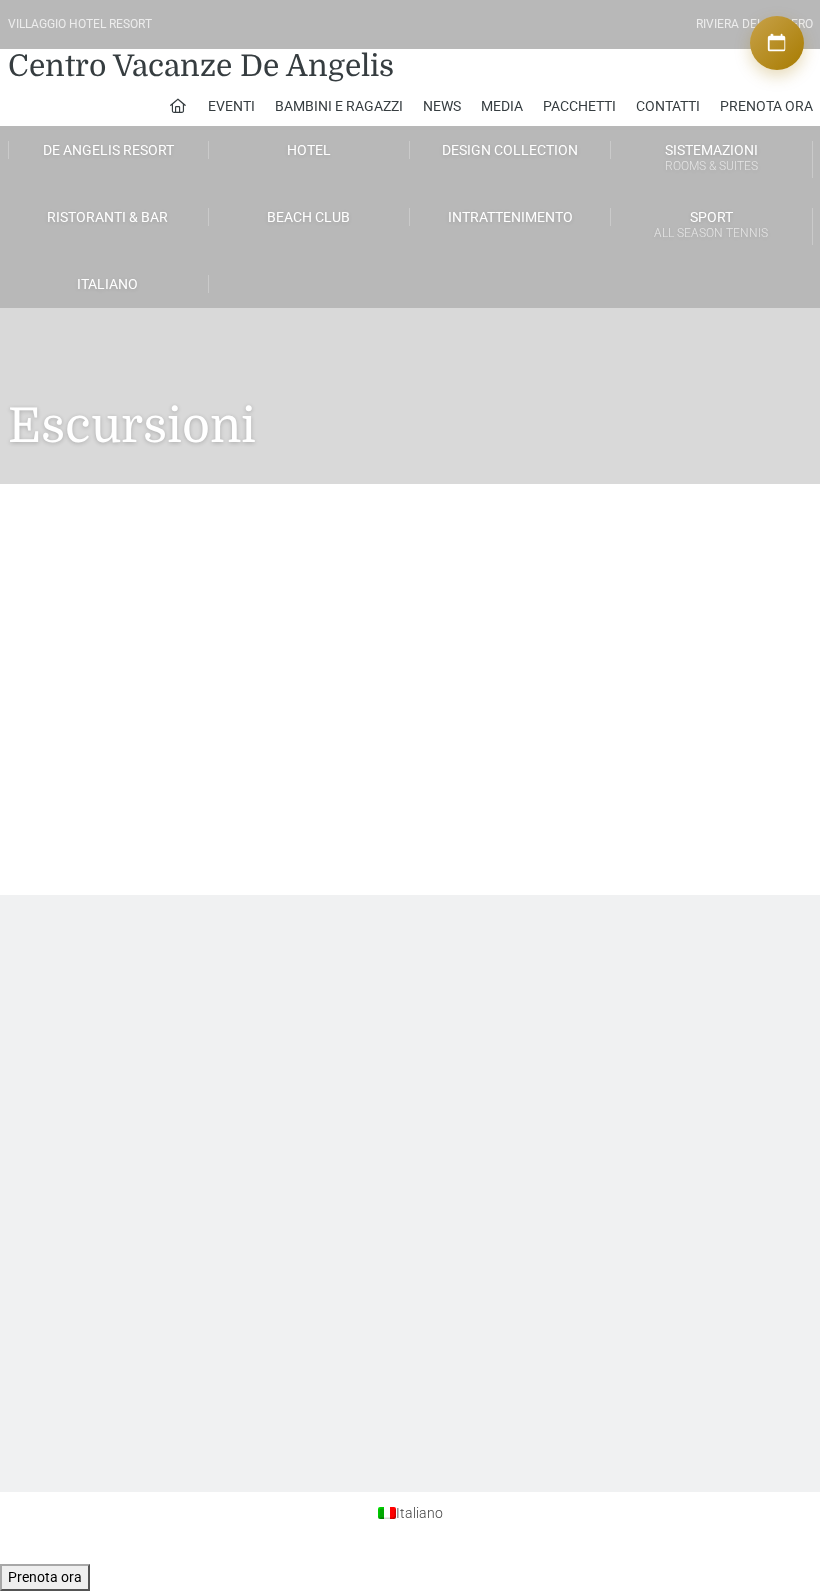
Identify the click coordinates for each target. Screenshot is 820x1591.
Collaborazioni (456, 1041)
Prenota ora (45, 1577)
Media (502, 106)
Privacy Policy (631, 1005)
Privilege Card (454, 1059)
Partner (437, 1023)
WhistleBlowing (104, 1204)
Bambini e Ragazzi (339, 106)
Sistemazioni (711, 157)
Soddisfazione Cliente (121, 1023)
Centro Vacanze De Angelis (201, 66)
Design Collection (510, 150)
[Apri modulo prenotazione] (777, 43)
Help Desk (90, 1005)
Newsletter (91, 1041)
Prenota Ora (766, 106)
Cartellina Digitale (109, 1059)
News (442, 106)
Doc (73, 1240)
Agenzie (439, 1005)
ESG (74, 1222)
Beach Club (308, 217)
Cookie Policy (631, 1023)
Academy (265, 1005)
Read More (67, 720)
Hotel (309, 150)
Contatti (668, 106)
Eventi (231, 106)
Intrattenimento (510, 217)
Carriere (260, 1023)
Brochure (87, 1186)
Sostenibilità (96, 1168)
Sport (711, 224)
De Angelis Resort (108, 150)
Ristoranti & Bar (107, 217)
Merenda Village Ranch (174, 600)
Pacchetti (579, 106)
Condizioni (624, 1041)
